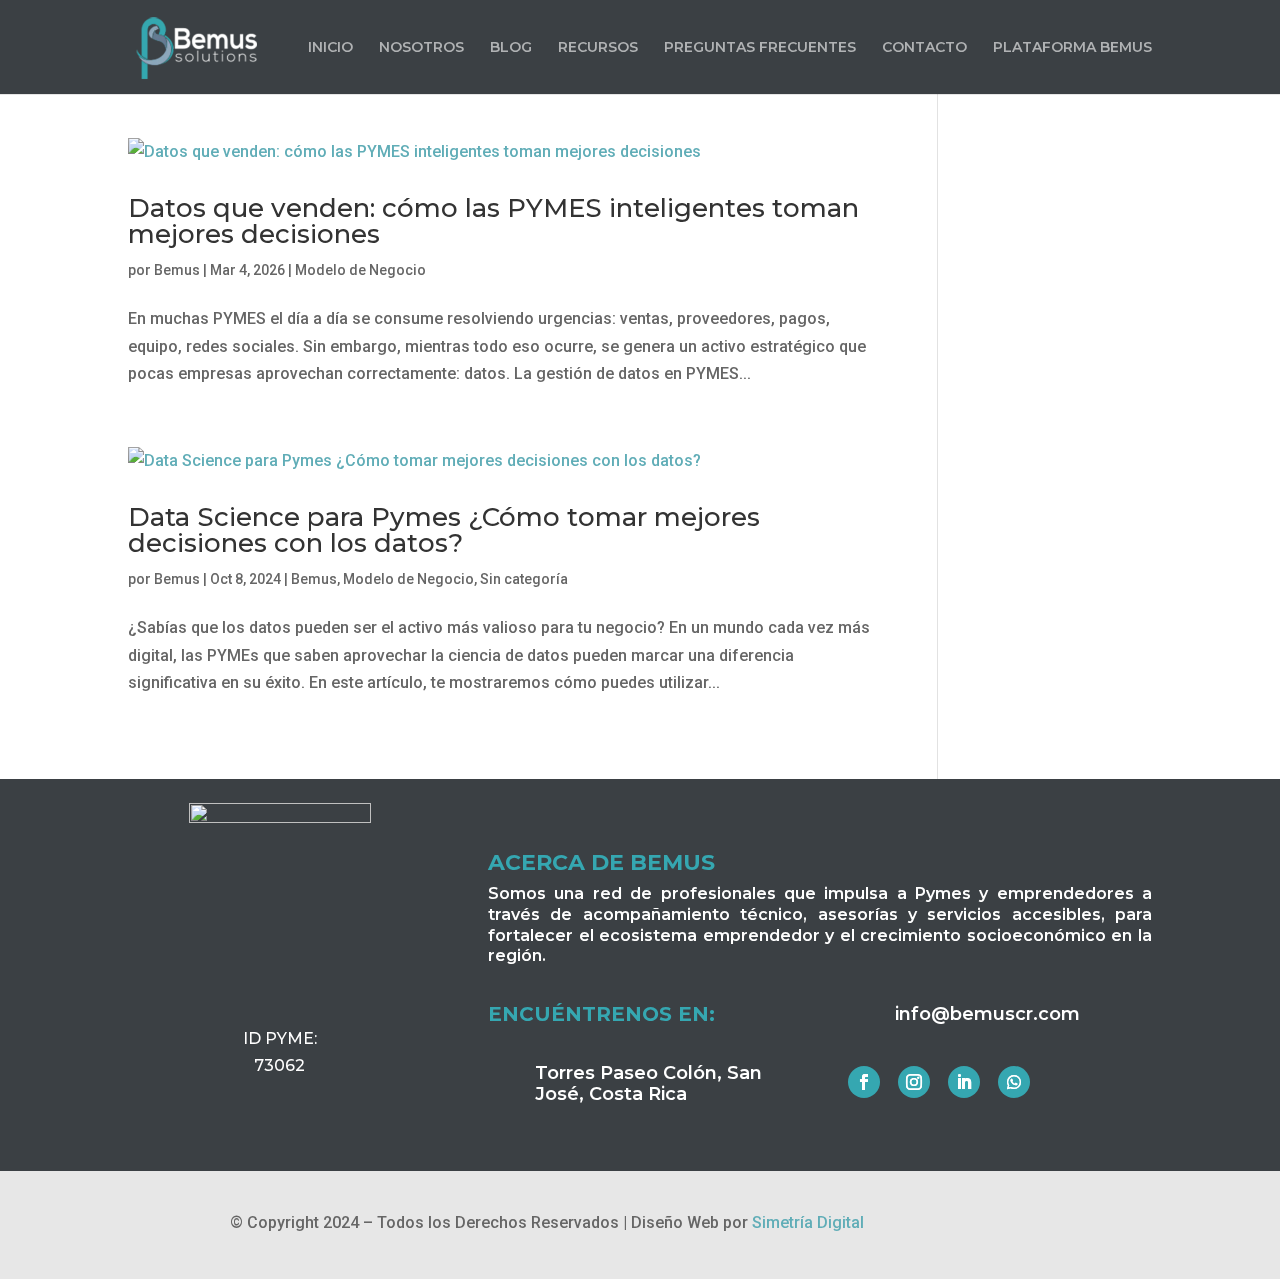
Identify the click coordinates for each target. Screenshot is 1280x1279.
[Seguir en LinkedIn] (964, 1082)
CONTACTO (924, 48)
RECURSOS (598, 48)
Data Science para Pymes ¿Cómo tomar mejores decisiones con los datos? (444, 530)
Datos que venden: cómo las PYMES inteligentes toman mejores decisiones (493, 221)
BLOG (511, 48)
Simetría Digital (808, 1222)
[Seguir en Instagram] (914, 1082)
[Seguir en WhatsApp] (1014, 1082)
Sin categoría (524, 579)
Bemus (177, 270)
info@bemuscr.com (987, 1014)
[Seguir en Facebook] (864, 1082)
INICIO (330, 48)
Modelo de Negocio (360, 270)
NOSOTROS (421, 48)
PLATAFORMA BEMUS (1072, 48)
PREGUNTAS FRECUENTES (760, 48)
